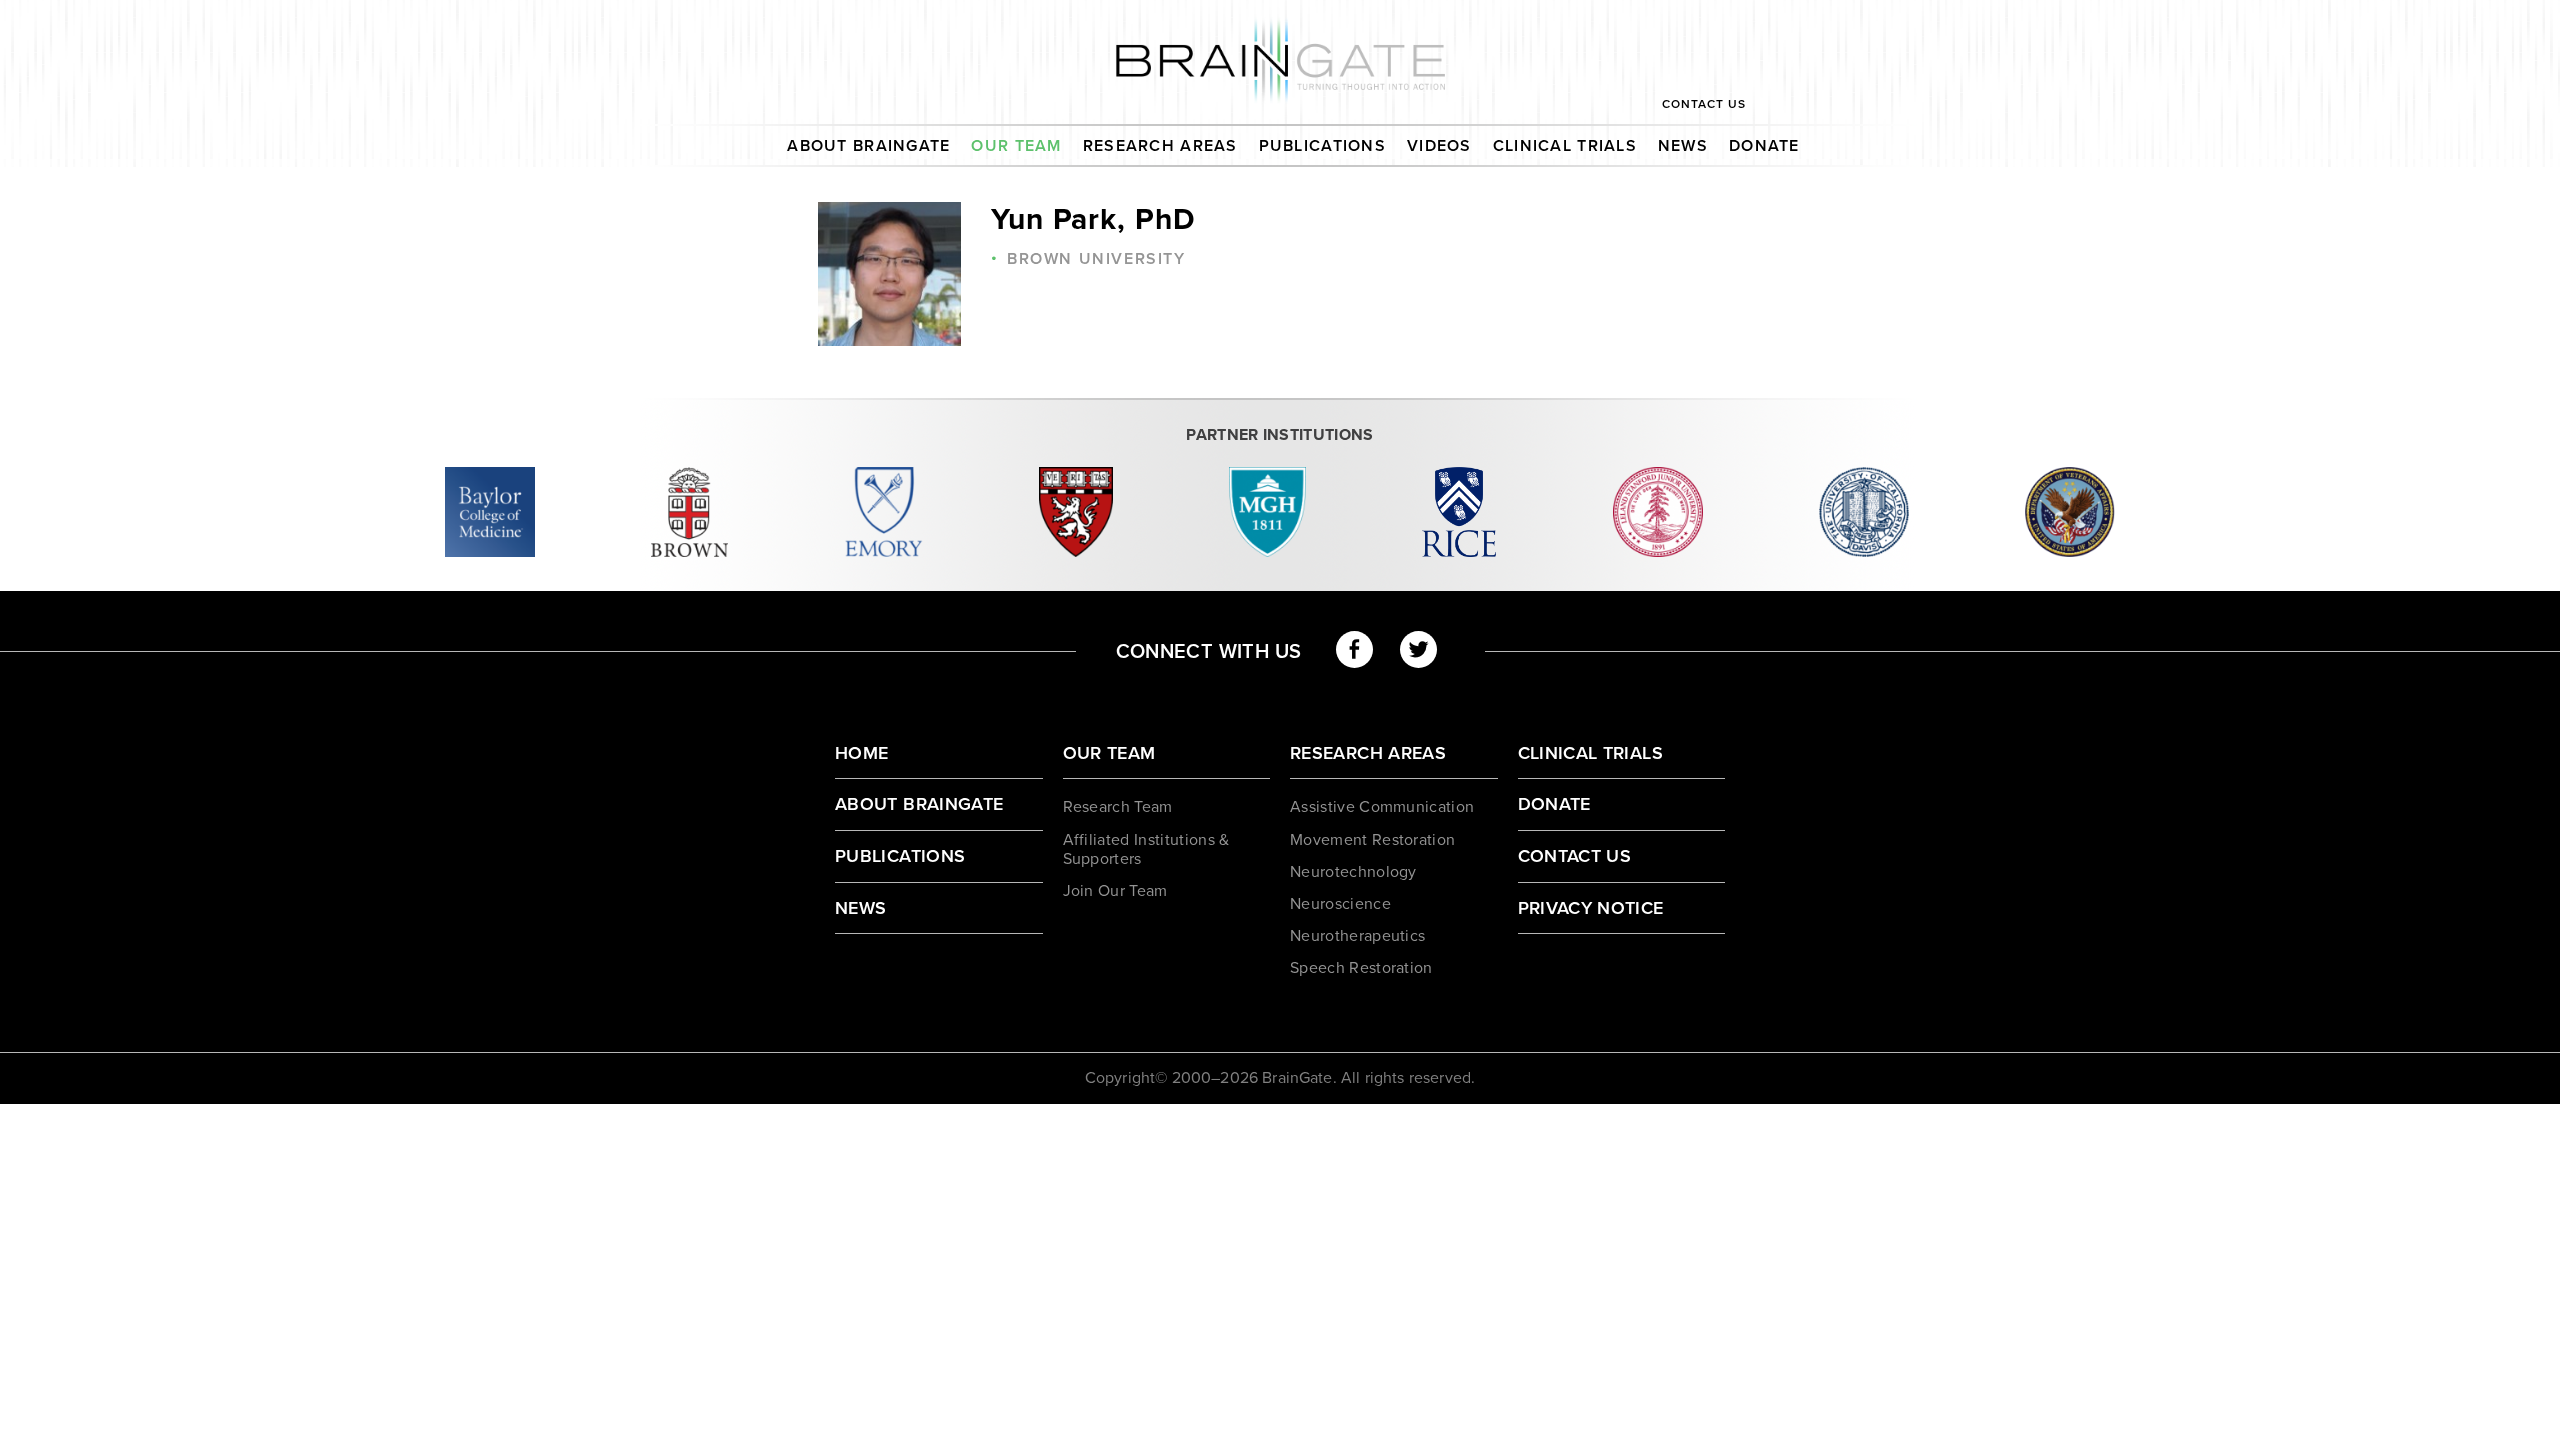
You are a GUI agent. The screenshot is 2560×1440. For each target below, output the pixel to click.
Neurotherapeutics (1357, 936)
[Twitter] (1418, 649)
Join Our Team (1115, 891)
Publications (1322, 146)
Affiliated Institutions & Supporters (1146, 849)
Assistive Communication (1382, 807)
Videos (1439, 146)
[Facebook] (1354, 649)
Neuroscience (1340, 904)
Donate (1764, 146)
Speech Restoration (1361, 968)
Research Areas (1160, 146)
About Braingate (868, 146)
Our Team (1016, 146)
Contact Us (1704, 104)
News (1683, 146)
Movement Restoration (1372, 840)
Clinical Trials (1565, 146)
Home (861, 753)
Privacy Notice (1591, 908)
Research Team (1118, 807)
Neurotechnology (1353, 872)
